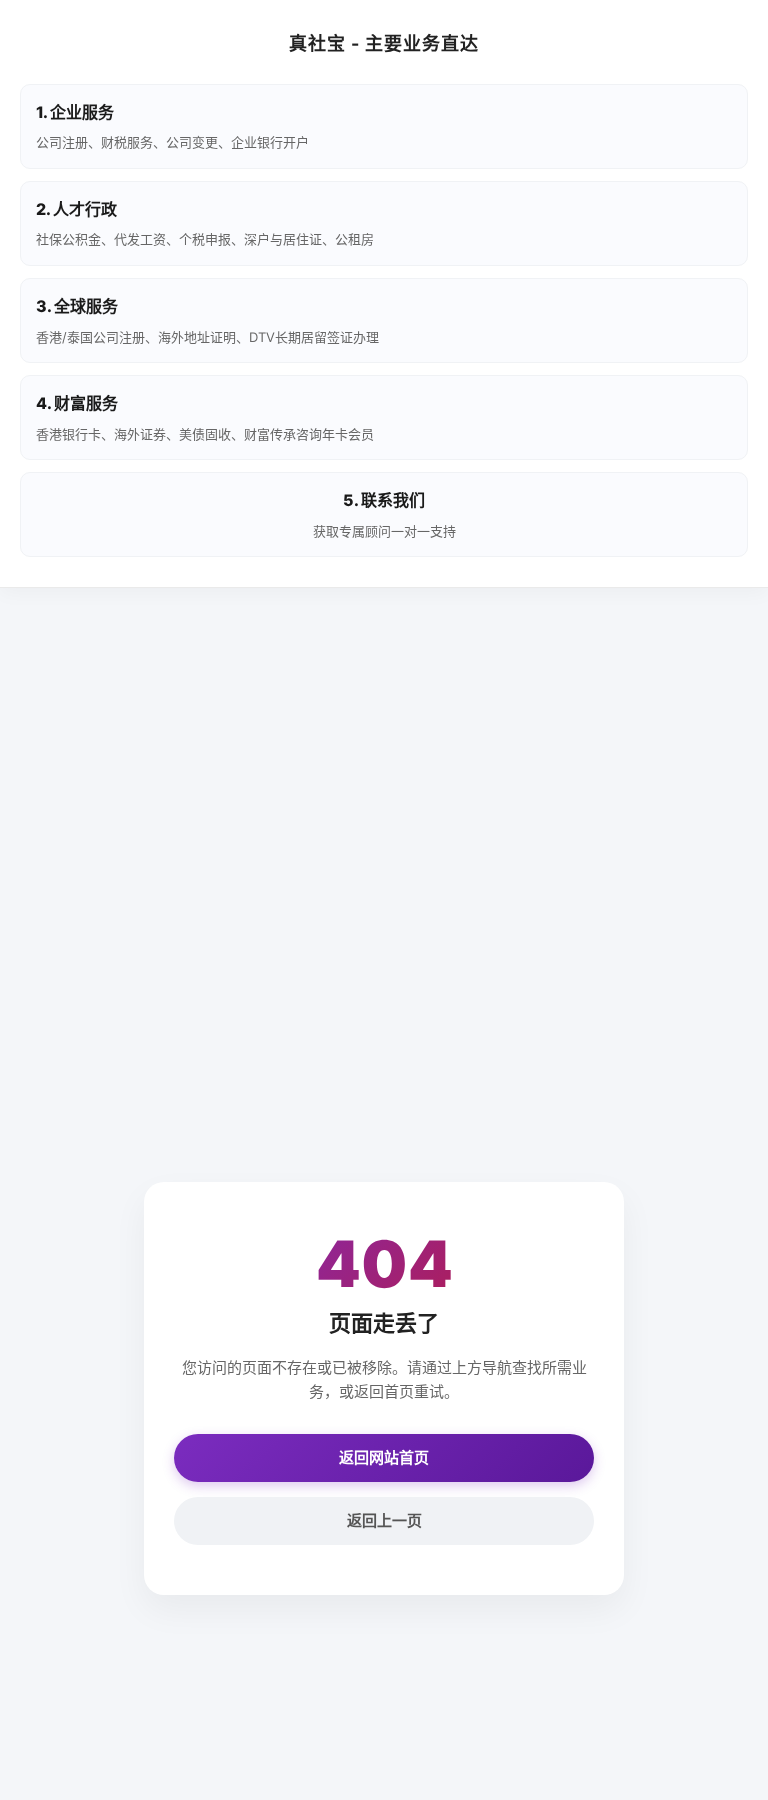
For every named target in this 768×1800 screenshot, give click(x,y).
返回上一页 (384, 1520)
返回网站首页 (384, 1457)
